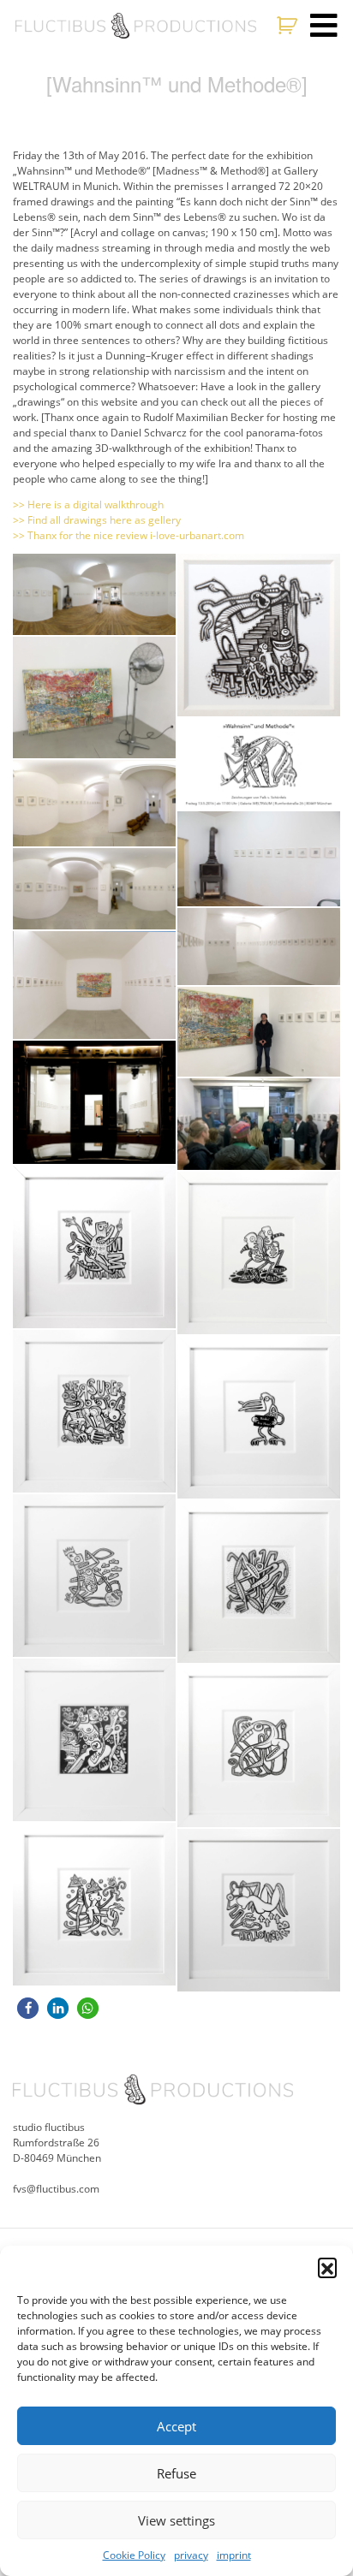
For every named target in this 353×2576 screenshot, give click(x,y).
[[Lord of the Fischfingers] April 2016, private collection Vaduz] (94, 1576)
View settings (176, 2520)
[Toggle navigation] (324, 26)
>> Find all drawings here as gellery (97, 520)
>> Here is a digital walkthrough (88, 505)
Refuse (176, 2473)
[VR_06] (94, 803)
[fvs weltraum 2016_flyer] (259, 764)
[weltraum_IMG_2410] (259, 1124)
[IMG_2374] (94, 698)
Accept (176, 2426)
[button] (327, 2267)
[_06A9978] (259, 859)
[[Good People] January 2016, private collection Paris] (94, 1411)
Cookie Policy (134, 2555)
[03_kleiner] (94, 594)
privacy (191, 2555)
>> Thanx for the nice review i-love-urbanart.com (129, 535)
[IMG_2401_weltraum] (259, 1032)
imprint (234, 2555)
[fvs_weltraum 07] (94, 889)
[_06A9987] (259, 947)
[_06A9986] (94, 985)
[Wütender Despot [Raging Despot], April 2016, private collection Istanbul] (94, 1247)
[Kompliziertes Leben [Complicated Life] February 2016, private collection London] (259, 1582)
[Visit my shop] (289, 26)
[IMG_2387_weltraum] (94, 1102)
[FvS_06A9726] (259, 635)
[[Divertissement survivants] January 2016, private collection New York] (94, 1740)
